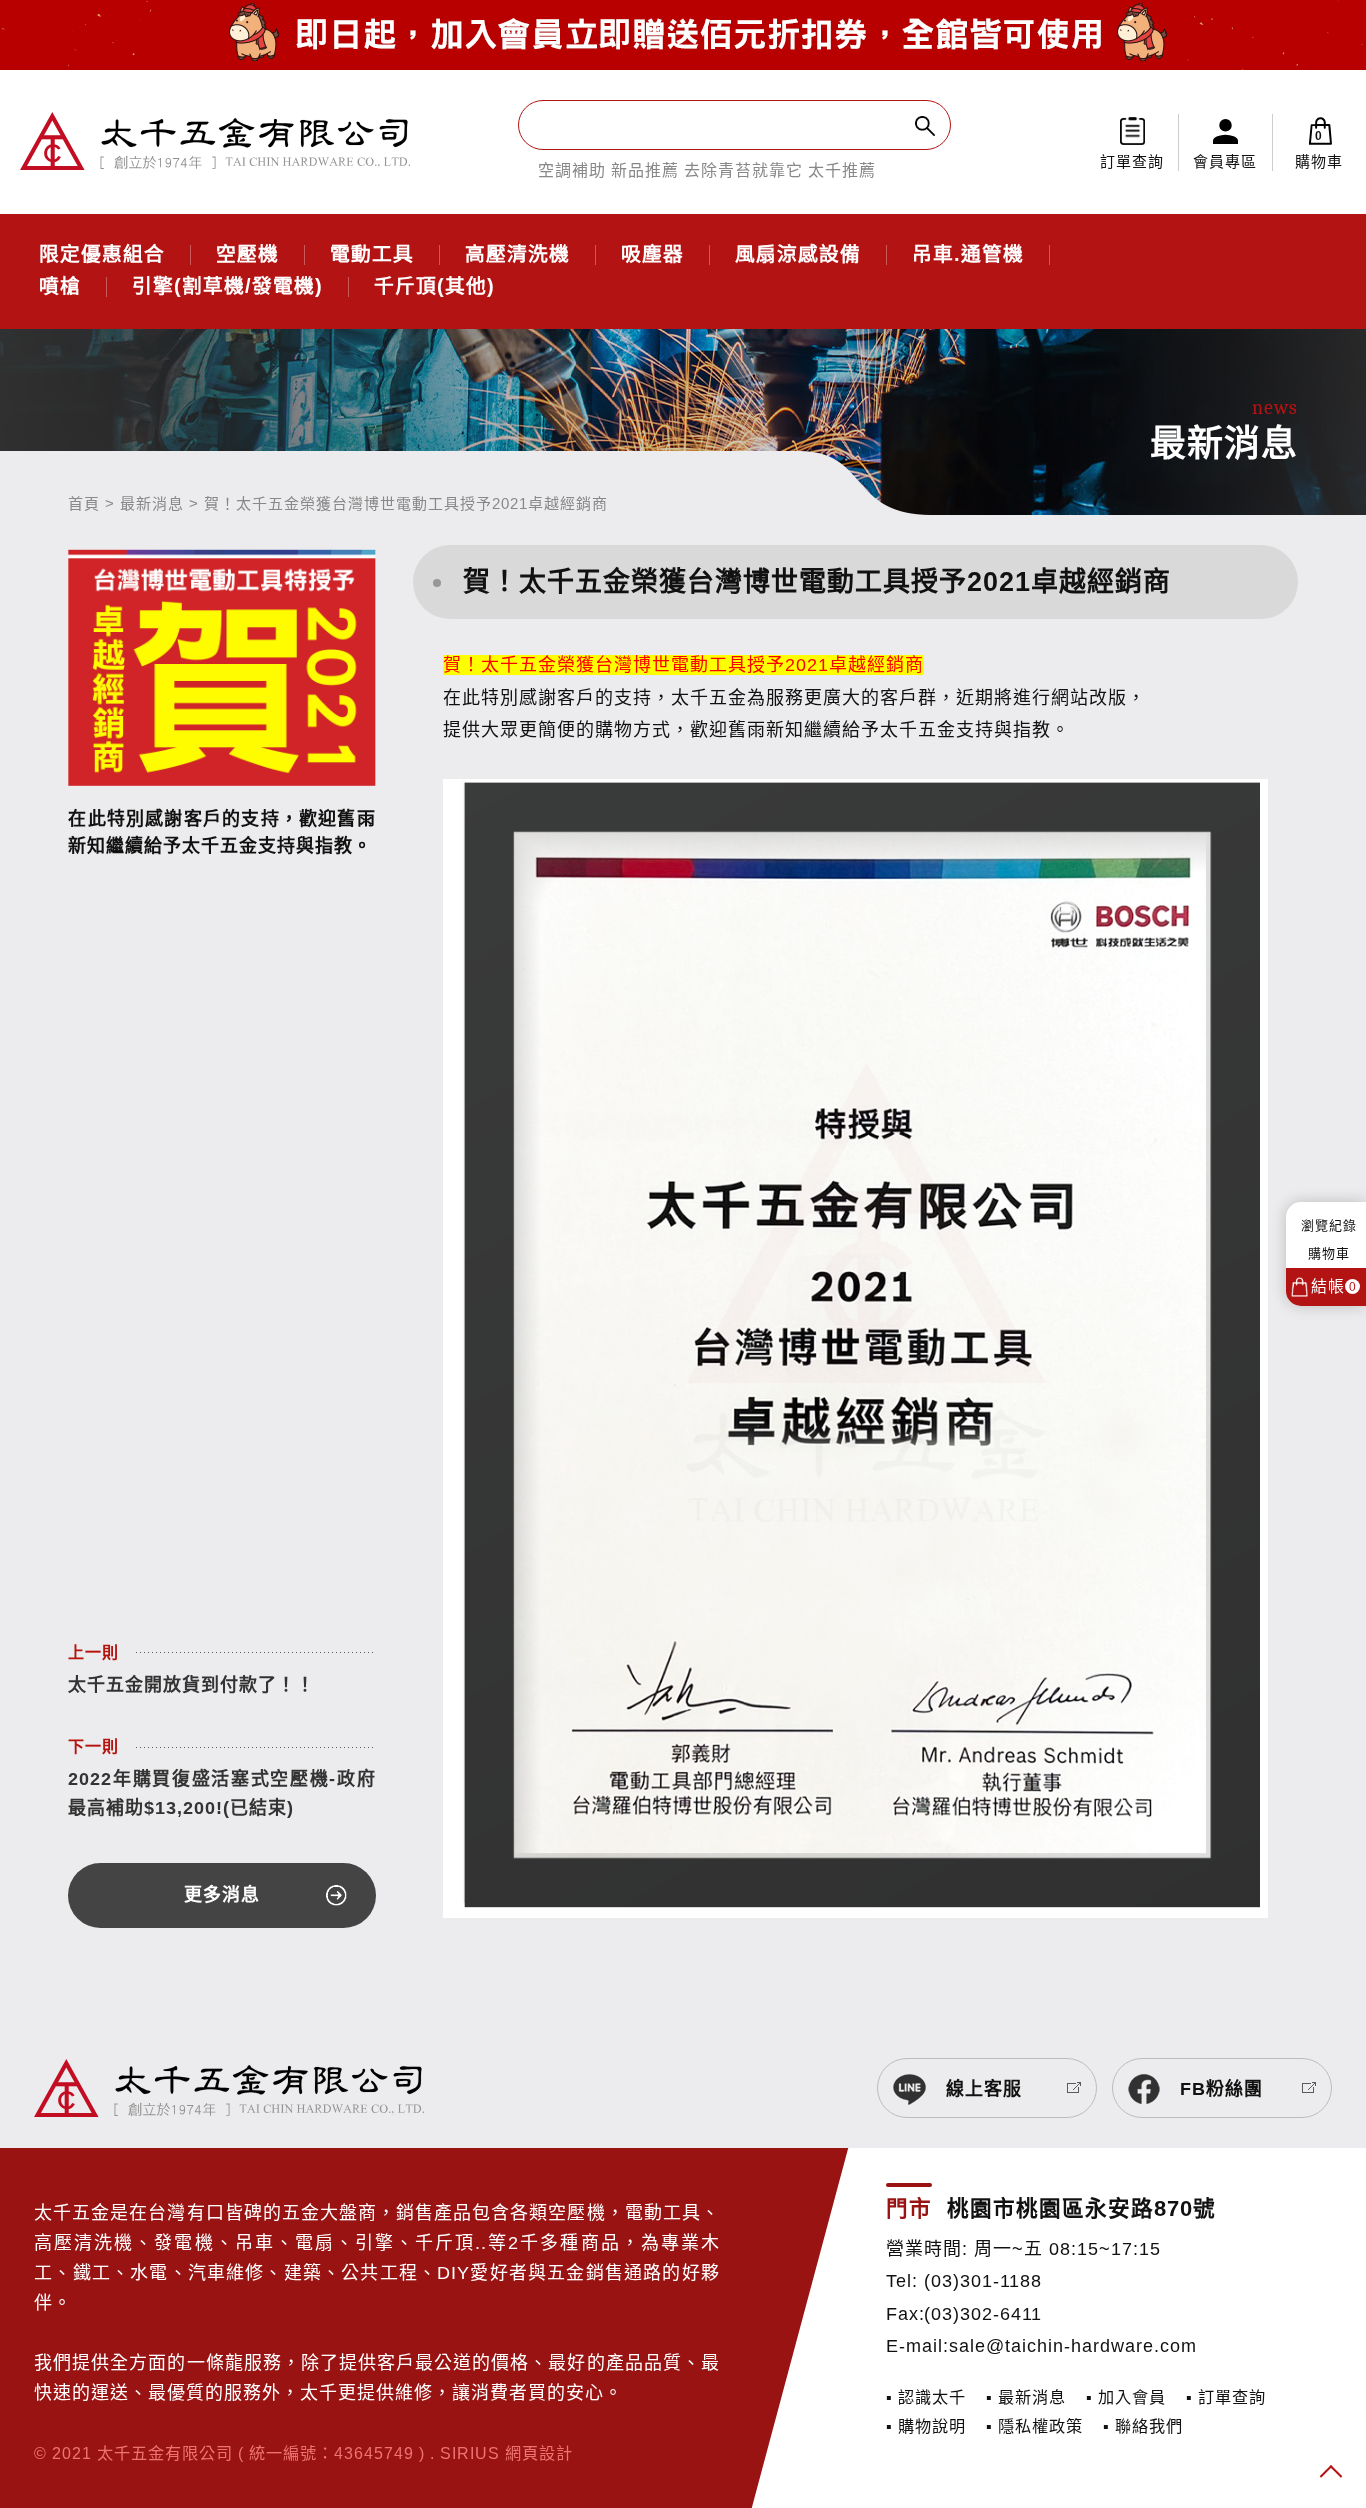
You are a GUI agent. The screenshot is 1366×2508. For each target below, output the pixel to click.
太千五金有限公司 (215, 142)
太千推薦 (842, 170)
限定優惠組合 (102, 255)
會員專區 (1225, 161)
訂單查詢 (1132, 161)
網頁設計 (539, 2453)
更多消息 (222, 1895)
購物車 (1319, 149)
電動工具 (372, 255)
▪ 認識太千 (926, 2397)
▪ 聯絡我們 (1143, 2426)
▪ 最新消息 (1026, 2397)
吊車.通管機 (968, 255)
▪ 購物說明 (926, 2426)
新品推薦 (645, 170)
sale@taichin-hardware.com (1073, 2346)
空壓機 (247, 255)
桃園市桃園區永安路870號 (1081, 2208)
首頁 (84, 503)
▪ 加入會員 (1126, 2397)
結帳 (1334, 1286)
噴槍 (60, 287)
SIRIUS (470, 2453)
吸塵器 (652, 255)
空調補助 (572, 170)
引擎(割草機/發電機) (227, 287)
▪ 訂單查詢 (1226, 2397)
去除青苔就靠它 (743, 170)
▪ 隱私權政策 (1034, 2426)
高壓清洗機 (517, 255)
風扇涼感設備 (798, 255)
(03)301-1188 (983, 2281)
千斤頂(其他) (434, 287)
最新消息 (152, 503)
